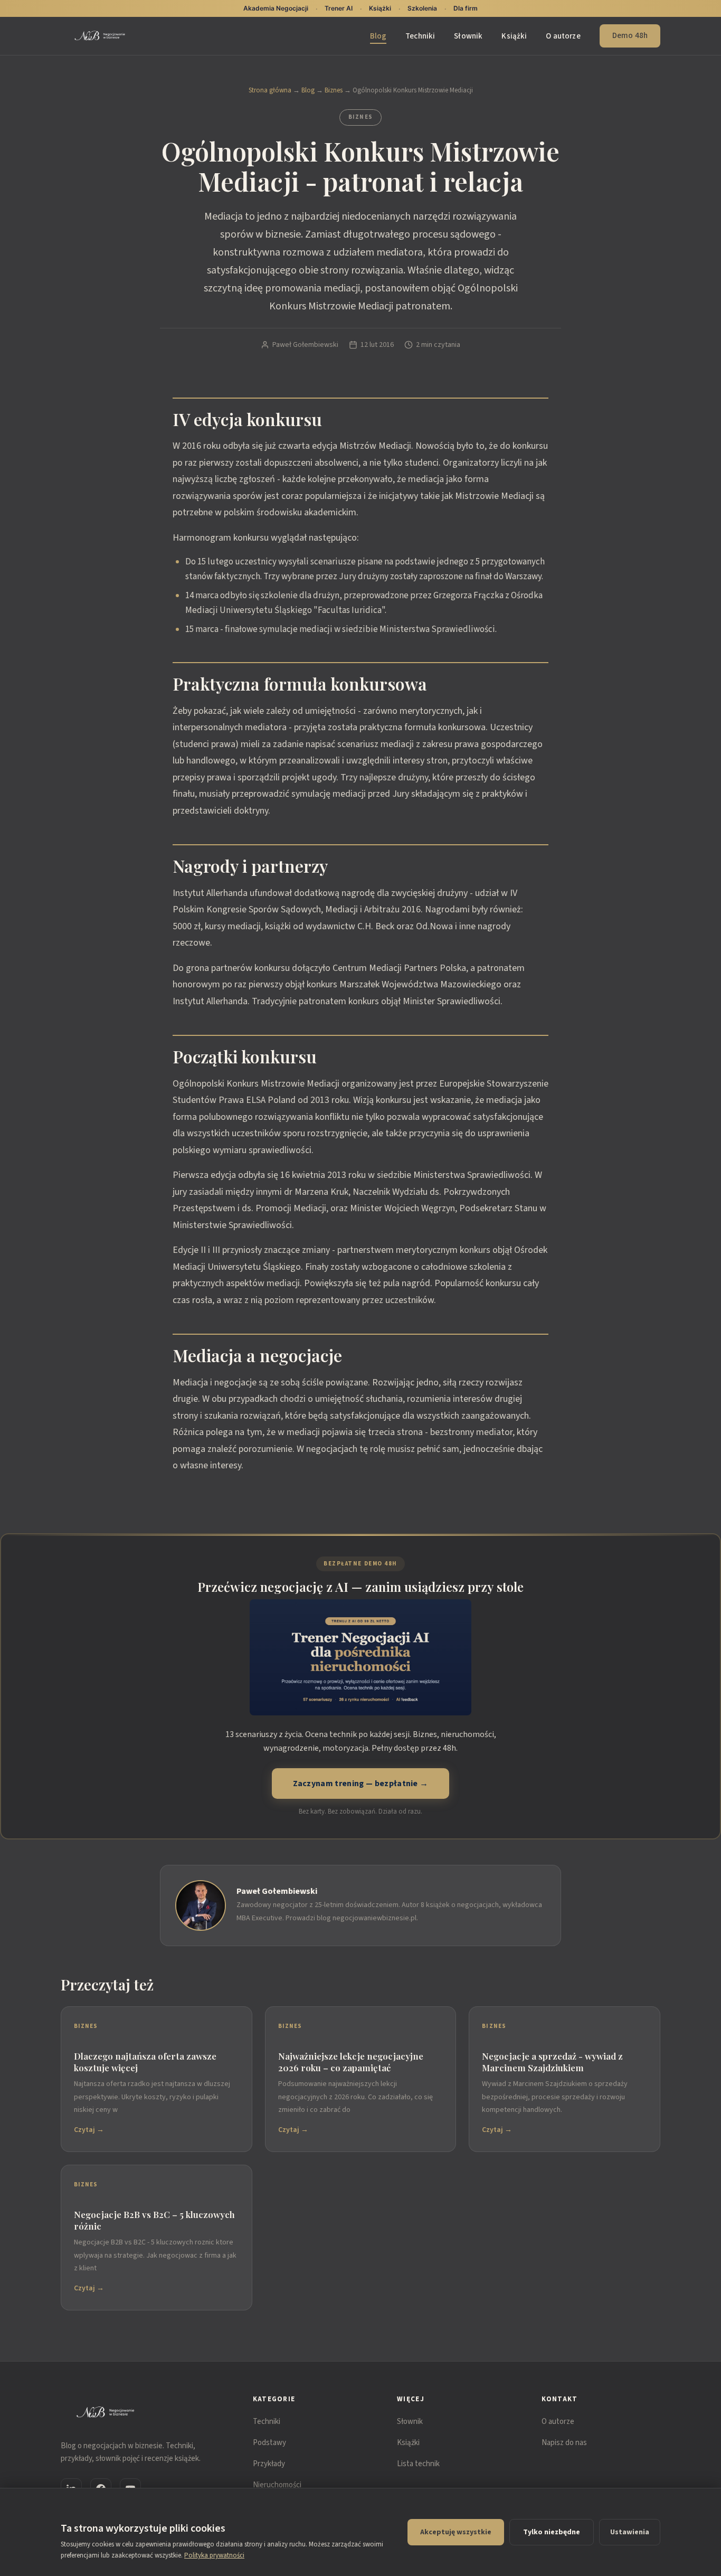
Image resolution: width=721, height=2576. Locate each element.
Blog (378, 36)
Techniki (420, 36)
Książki (514, 36)
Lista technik (418, 2464)
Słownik (468, 36)
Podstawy (269, 2443)
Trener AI (339, 8)
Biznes (334, 90)
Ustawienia (630, 2532)
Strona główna (270, 90)
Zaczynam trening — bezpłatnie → (361, 1784)
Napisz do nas (564, 2443)
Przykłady (269, 2464)
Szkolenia (422, 8)
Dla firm (466, 8)
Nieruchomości (277, 2485)
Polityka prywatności (214, 2555)
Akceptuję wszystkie (456, 2532)
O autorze (563, 36)
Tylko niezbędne (552, 2532)
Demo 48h (630, 36)
